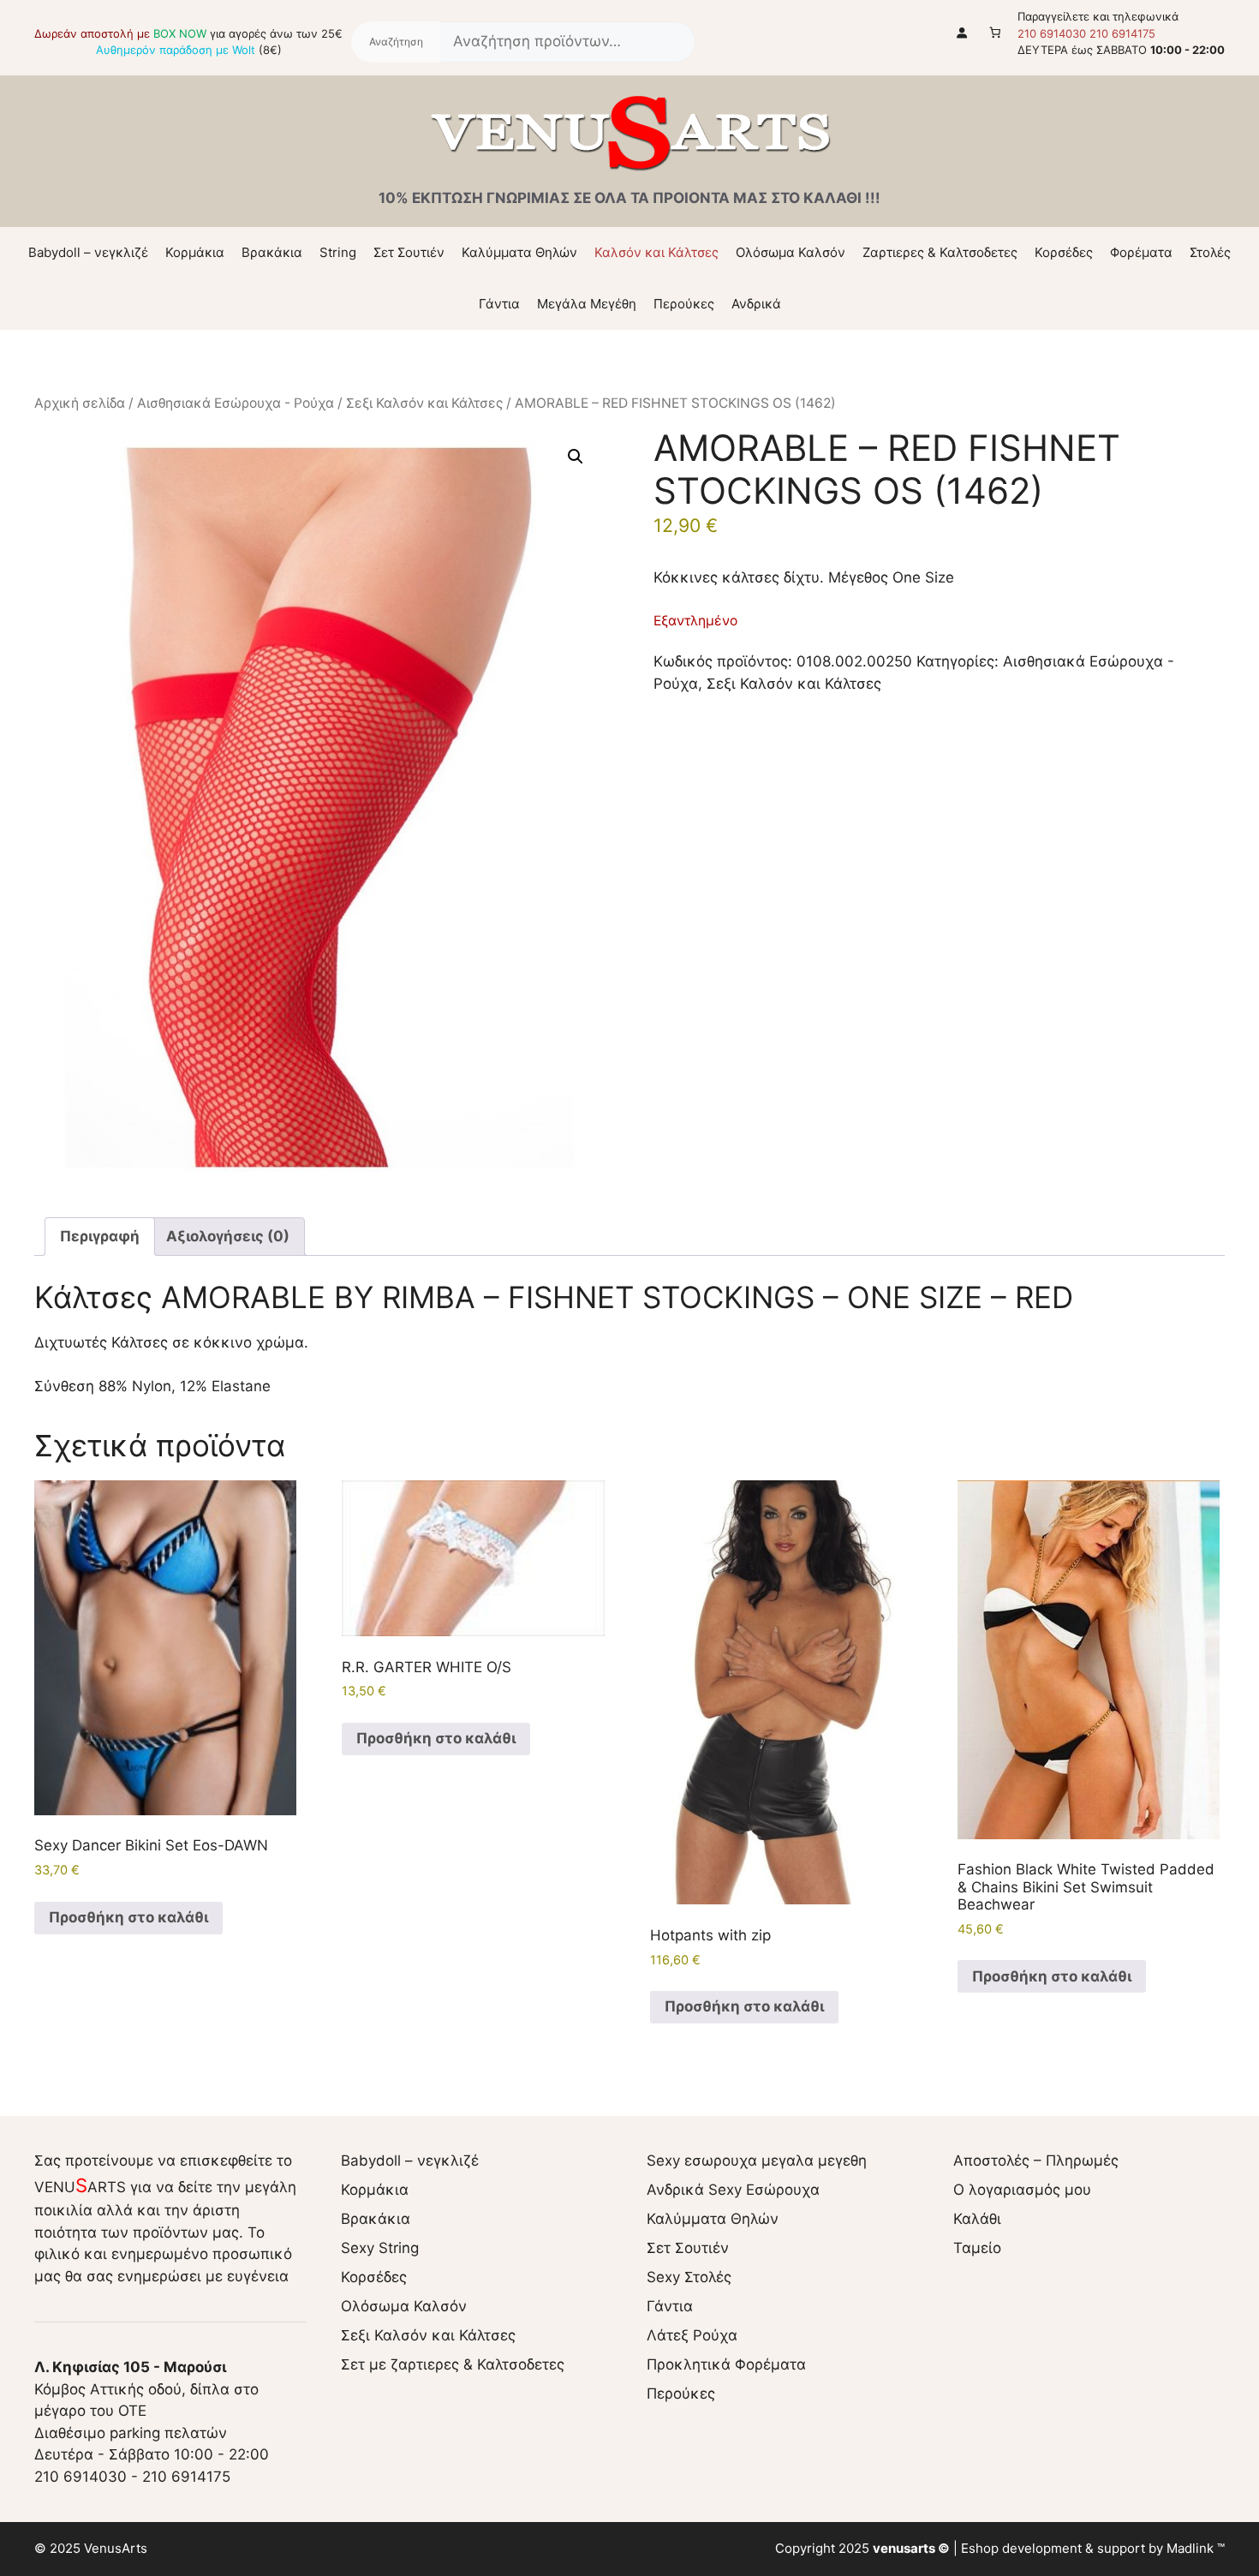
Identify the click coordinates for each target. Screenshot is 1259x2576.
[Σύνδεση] (962, 32)
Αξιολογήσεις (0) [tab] (228, 1236)
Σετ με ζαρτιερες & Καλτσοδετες (453, 2364)
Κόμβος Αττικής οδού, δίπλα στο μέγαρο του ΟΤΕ (146, 2389)
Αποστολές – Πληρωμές (1036, 2161)
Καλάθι (977, 2219)
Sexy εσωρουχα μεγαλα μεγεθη (757, 2161)
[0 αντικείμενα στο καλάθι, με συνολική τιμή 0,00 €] (996, 32)
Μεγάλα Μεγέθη (587, 304)
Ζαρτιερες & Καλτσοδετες (940, 252)
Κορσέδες (1064, 252)
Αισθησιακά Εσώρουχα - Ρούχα (236, 403)
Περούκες (684, 304)
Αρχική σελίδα (80, 403)
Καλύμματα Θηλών (519, 252)
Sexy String (380, 2248)
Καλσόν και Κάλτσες (656, 252)
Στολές (1210, 252)
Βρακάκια (272, 252)
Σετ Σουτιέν (409, 252)
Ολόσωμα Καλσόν (791, 252)
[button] (576, 457)
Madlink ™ (1196, 2548)
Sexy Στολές (689, 2277)
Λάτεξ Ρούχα (692, 2335)
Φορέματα (1141, 252)
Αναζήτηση (396, 42)
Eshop (980, 2548)
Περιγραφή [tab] (100, 1236)
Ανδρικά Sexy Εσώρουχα (733, 2190)
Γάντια (499, 304)
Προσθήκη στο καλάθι (128, 1917)
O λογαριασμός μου (1022, 2190)
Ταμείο (977, 2248)
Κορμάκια (195, 252)
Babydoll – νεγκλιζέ (88, 252)
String (338, 252)
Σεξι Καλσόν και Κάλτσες (424, 403)
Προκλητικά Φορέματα (726, 2364)
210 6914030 (1052, 33)
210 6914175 (1122, 33)
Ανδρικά (756, 304)
